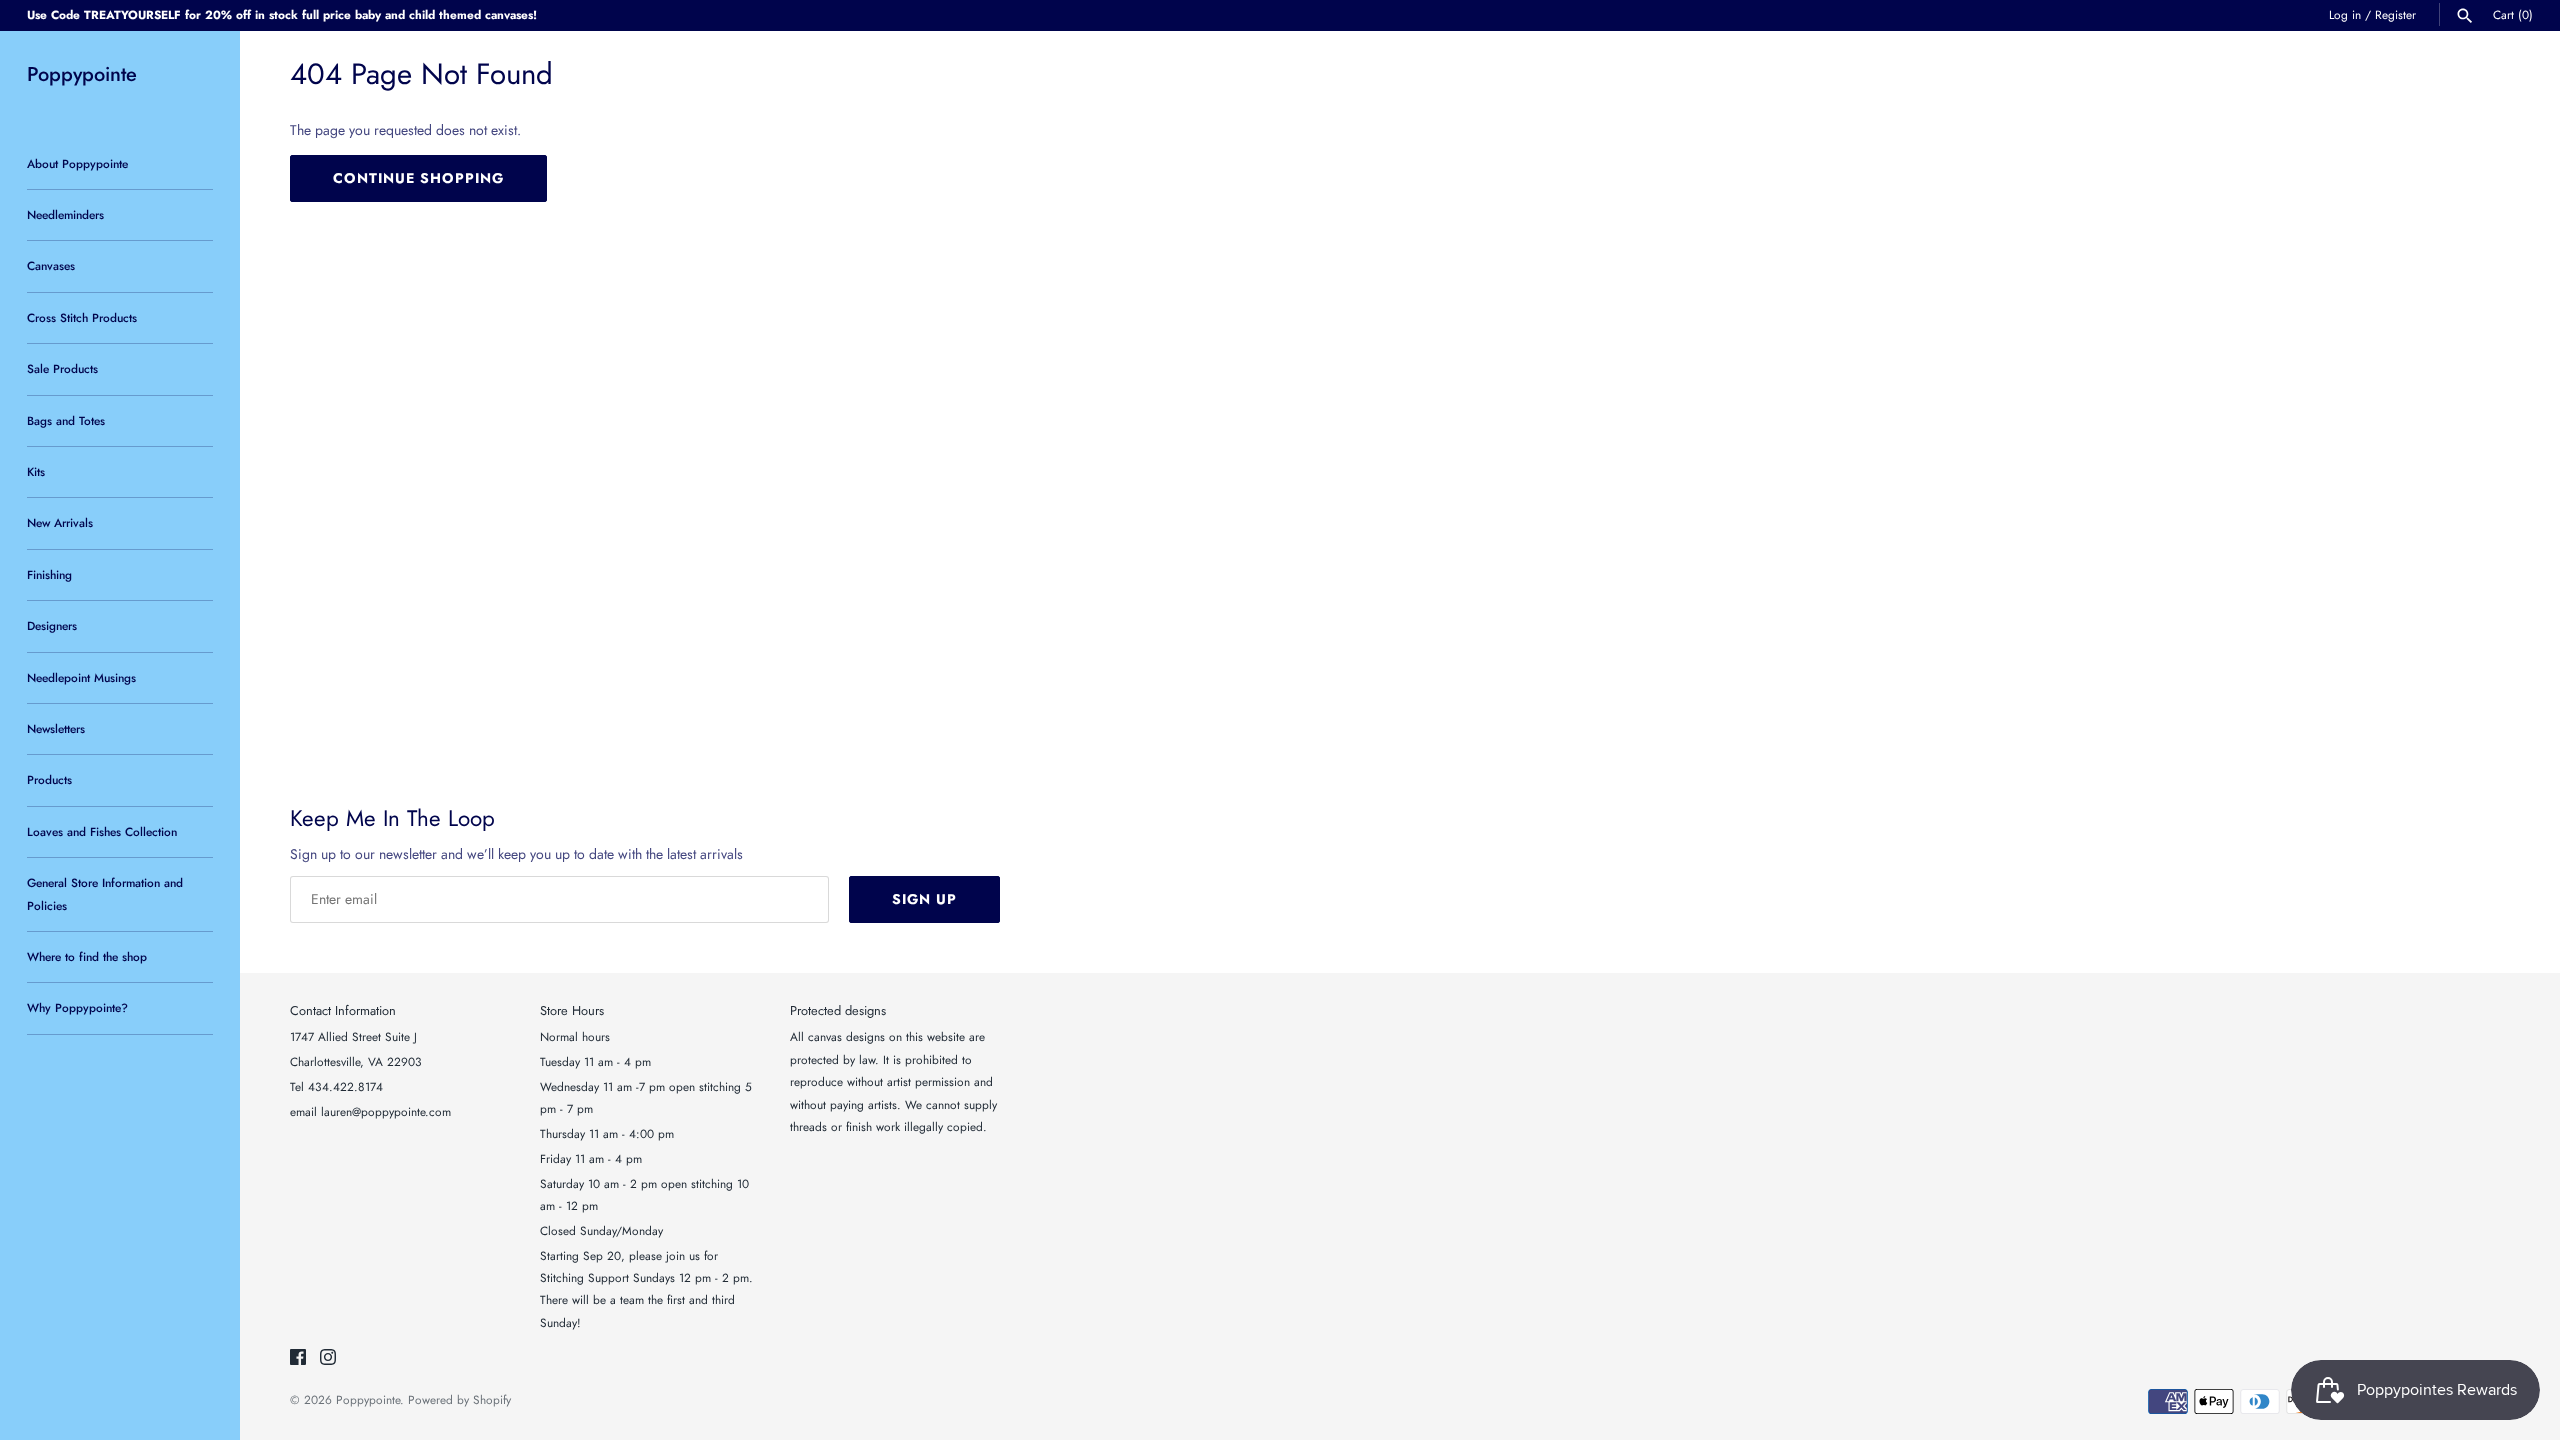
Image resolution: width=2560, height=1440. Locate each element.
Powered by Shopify (459, 1399)
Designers (52, 625)
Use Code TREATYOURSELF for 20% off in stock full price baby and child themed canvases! (282, 14)
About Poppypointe (77, 163)
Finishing (49, 574)
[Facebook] (298, 1358)
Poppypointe (368, 1399)
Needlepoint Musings (81, 677)
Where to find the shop (87, 956)
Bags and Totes (66, 420)
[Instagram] (328, 1358)
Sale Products (62, 368)
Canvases (51, 265)
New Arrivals (60, 522)
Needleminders (65, 214)
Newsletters (56, 728)
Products (49, 779)
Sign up (924, 899)
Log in (2345, 14)
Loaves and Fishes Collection (102, 831)
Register (2395, 14)
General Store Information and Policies (105, 893)
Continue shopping (418, 178)
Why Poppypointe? (77, 1007)
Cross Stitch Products (82, 317)
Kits (36, 471)
